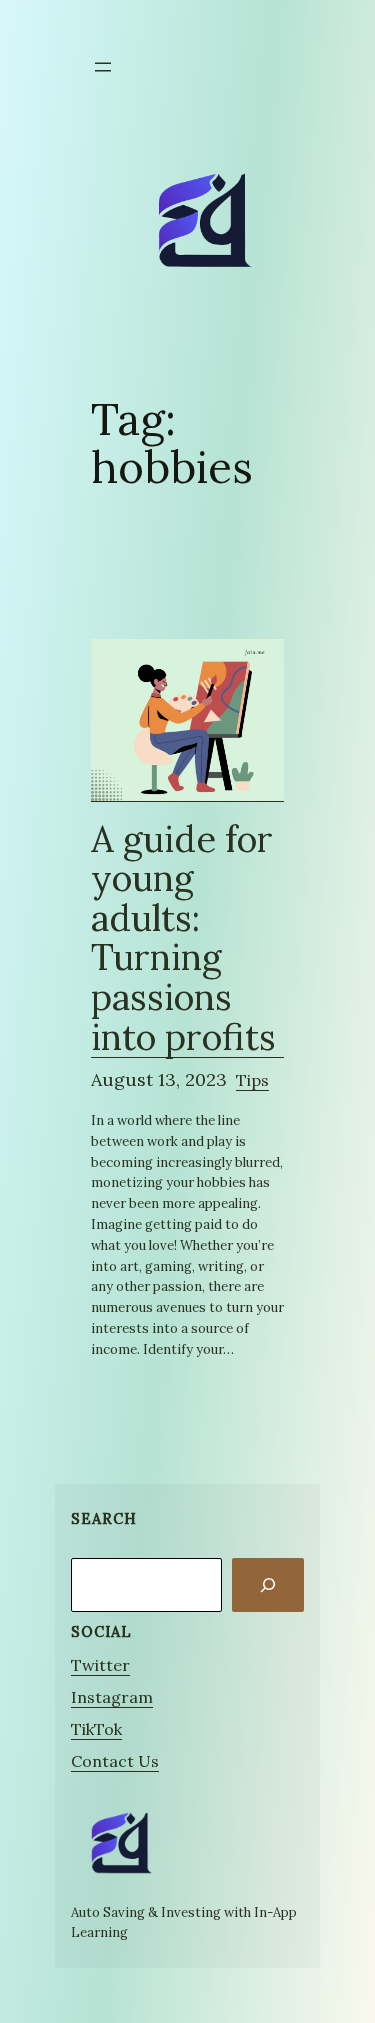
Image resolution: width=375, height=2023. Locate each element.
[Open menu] (103, 67)
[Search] (268, 1585)
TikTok (96, 1729)
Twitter (100, 1665)
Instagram (112, 1697)
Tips (252, 1080)
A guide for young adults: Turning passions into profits (183, 939)
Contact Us (115, 1761)
